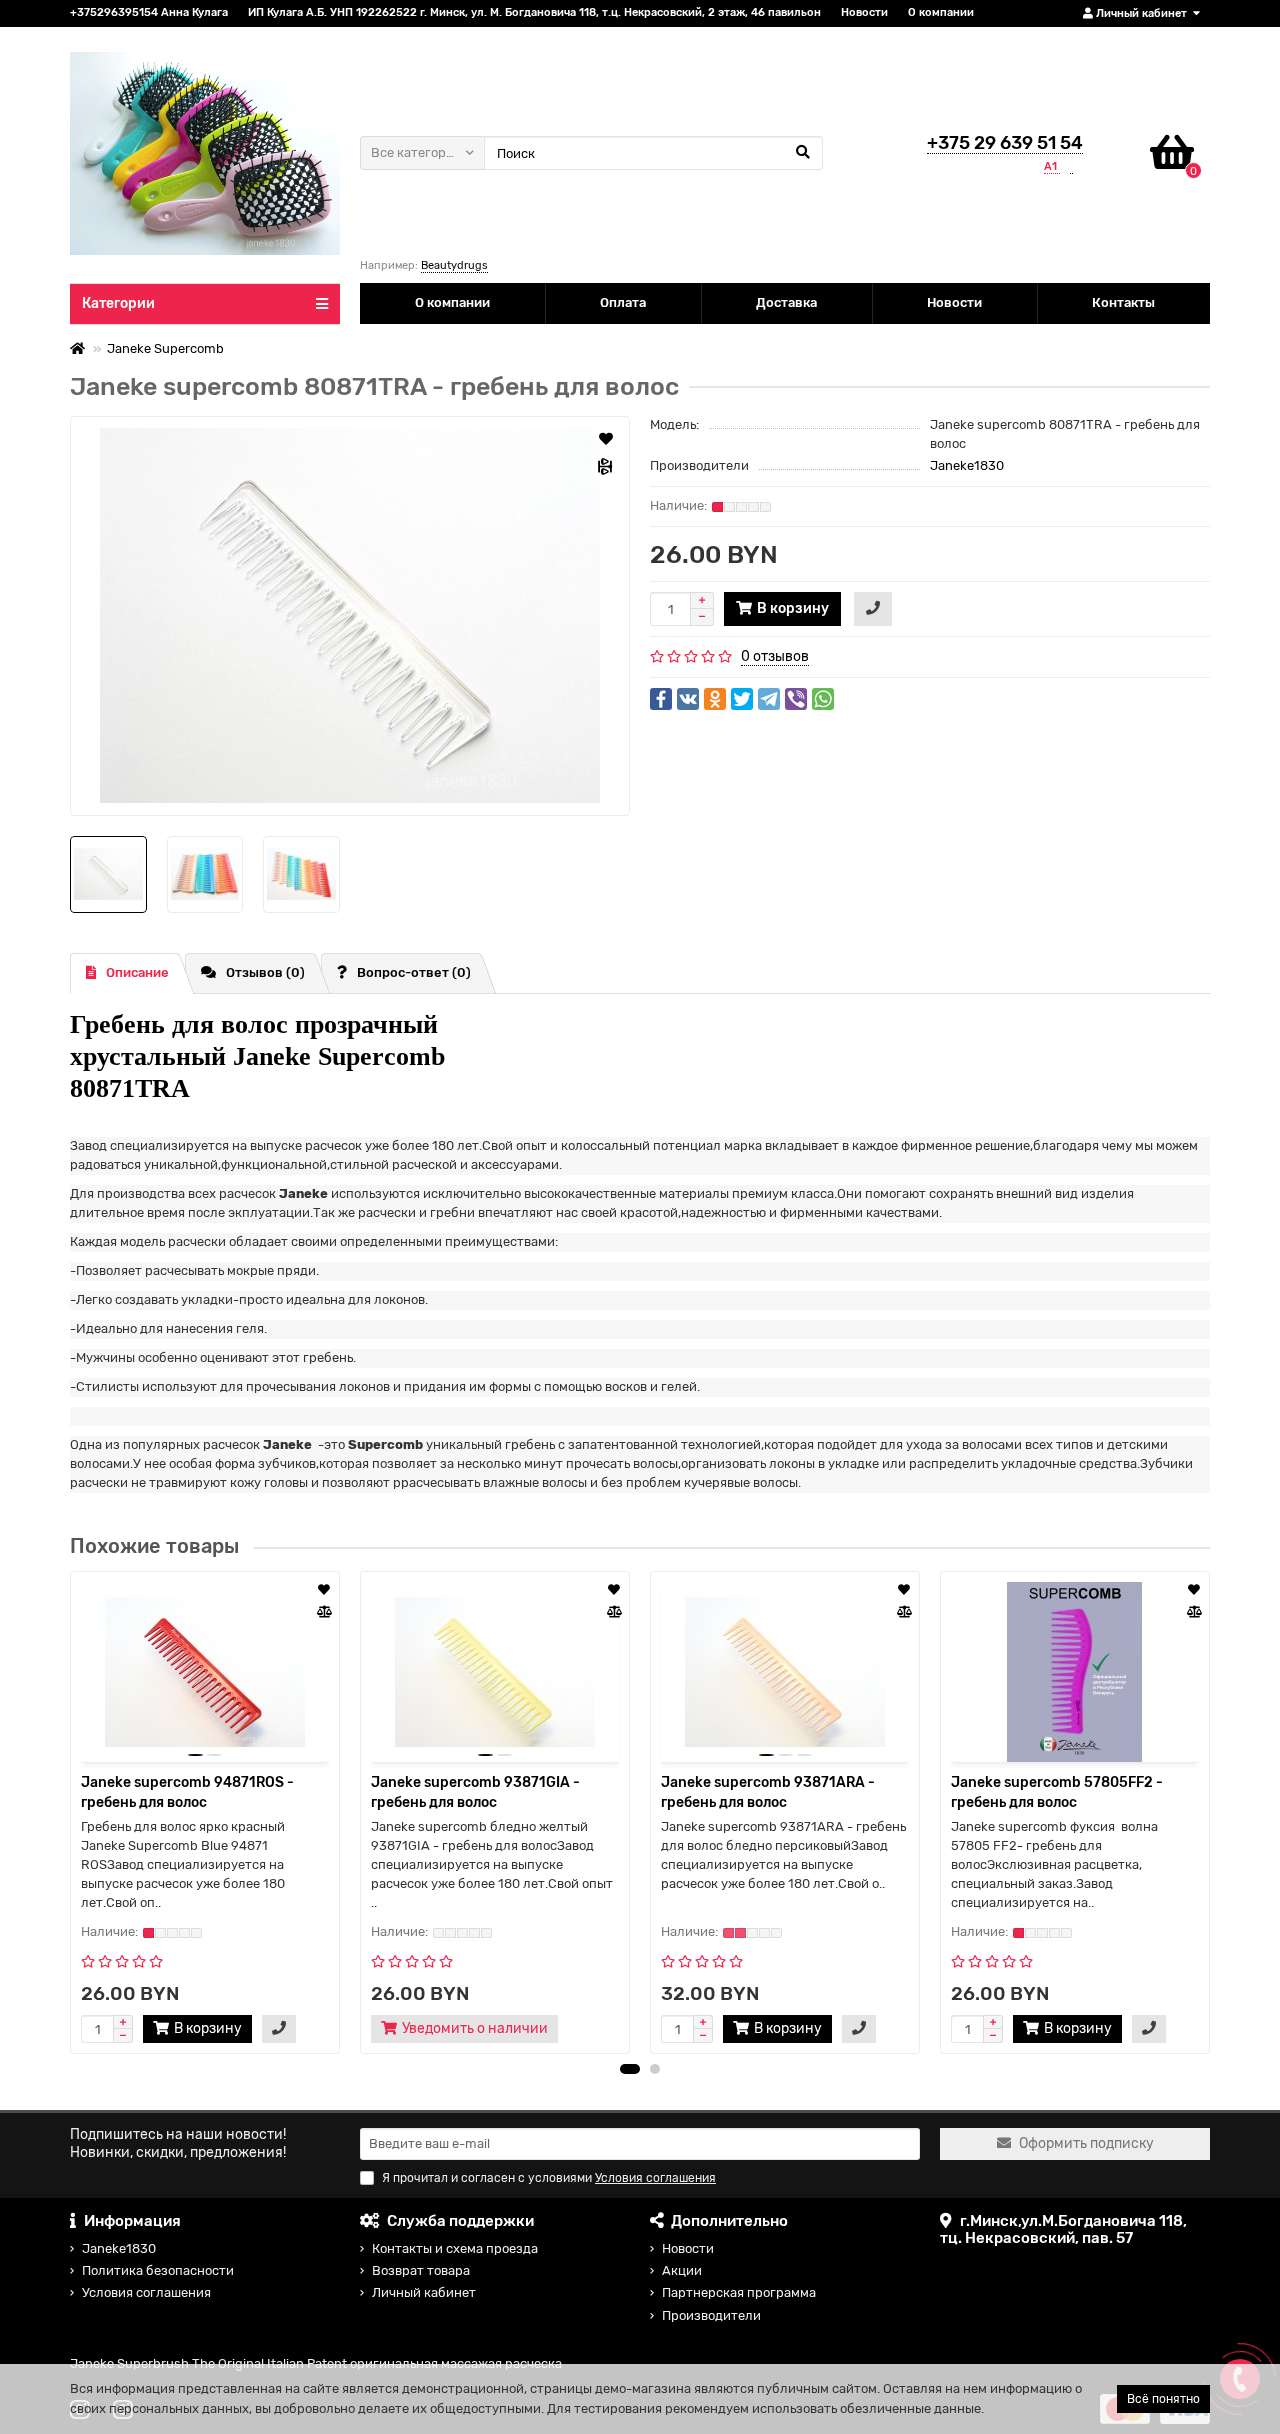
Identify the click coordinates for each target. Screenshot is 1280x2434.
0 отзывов (775, 656)
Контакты (1123, 302)
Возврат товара (421, 2270)
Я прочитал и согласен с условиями (549, 2178)
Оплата (623, 302)
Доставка (786, 302)
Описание (137, 972)
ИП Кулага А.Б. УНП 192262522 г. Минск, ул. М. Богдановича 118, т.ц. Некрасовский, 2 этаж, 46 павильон (534, 12)
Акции (682, 2270)
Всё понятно (1163, 2399)
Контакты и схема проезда (455, 2248)
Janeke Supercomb (165, 348)
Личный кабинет (424, 2292)
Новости (864, 12)
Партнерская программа (739, 2292)
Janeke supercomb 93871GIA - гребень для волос (475, 1792)
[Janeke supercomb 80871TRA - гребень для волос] (350, 616)
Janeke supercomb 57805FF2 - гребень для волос (1057, 1792)
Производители (711, 2315)
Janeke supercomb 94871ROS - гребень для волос (187, 1792)
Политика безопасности (158, 2270)
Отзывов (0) (265, 972)
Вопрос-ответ (414, 972)
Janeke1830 (967, 465)
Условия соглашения (146, 2292)
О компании (941, 12)
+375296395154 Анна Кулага (149, 12)
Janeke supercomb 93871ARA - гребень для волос (768, 1792)
